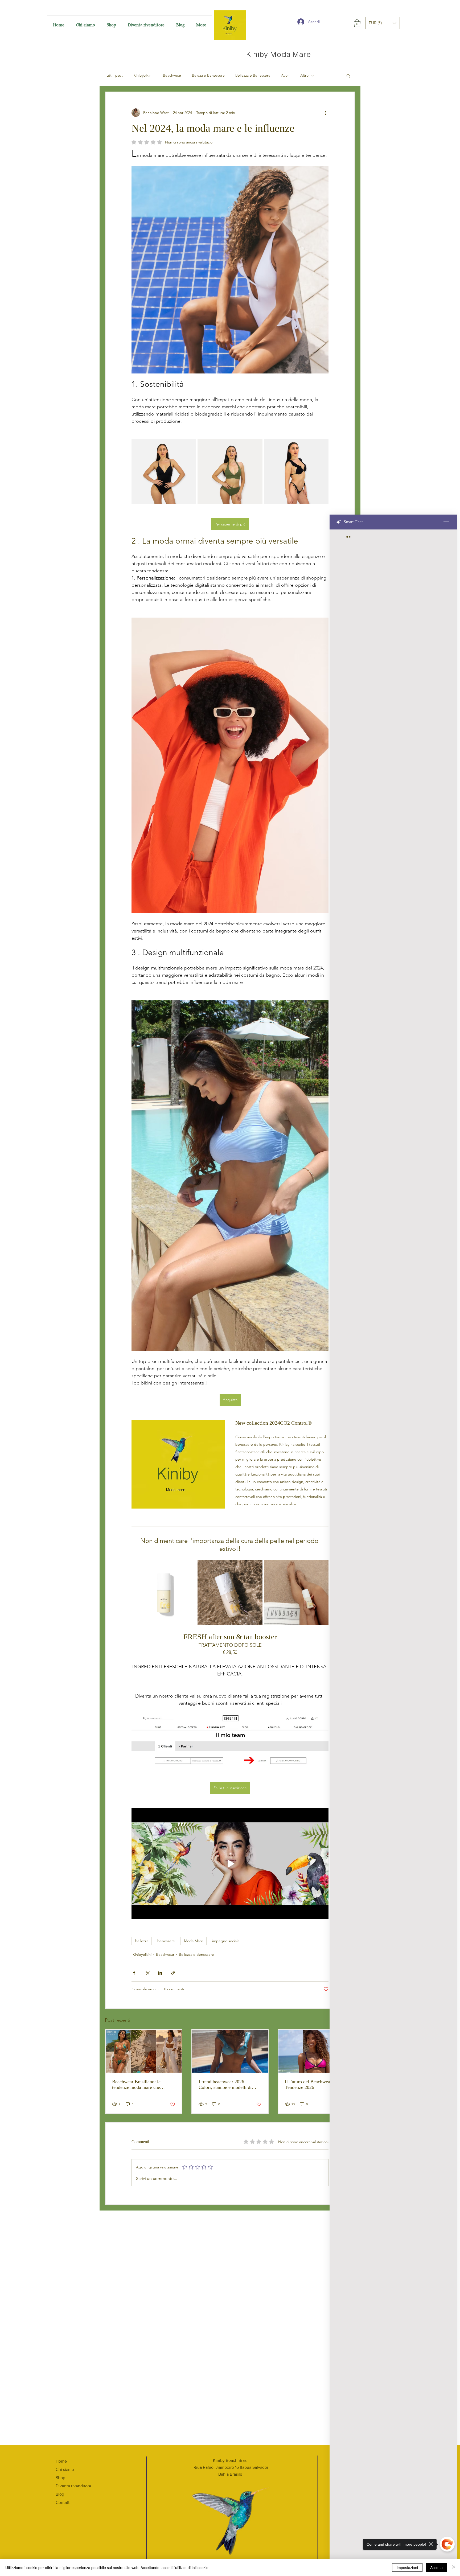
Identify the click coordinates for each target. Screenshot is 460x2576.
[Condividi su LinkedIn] (160, 1973)
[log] (393, 1539)
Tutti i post (114, 75)
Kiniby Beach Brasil (231, 2460)
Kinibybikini (143, 75)
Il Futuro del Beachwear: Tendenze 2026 (309, 2084)
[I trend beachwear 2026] (230, 2051)
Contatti (63, 2502)
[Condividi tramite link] (173, 1973)
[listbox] (383, 23)
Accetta (436, 2567)
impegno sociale (226, 1941)
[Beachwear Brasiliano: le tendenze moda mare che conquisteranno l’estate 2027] (144, 2051)
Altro (304, 75)
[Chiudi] (454, 2567)
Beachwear (172, 75)
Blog (60, 2494)
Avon (285, 75)
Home (61, 2461)
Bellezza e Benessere (253, 75)
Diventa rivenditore (73, 2486)
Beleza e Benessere (208, 75)
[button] (357, 23)
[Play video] (230, 1864)
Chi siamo (65, 2469)
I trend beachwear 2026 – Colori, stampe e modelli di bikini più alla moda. (225, 2085)
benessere (166, 1941)
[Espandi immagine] (164, 472)
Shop (60, 2478)
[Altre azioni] (325, 113)
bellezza (142, 1941)
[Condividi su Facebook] (134, 1973)
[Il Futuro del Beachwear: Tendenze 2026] (316, 2051)
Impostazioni (407, 2567)
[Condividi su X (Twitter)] (147, 1973)
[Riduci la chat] (446, 522)
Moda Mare (194, 1941)
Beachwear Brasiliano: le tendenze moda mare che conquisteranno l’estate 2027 (140, 2085)
